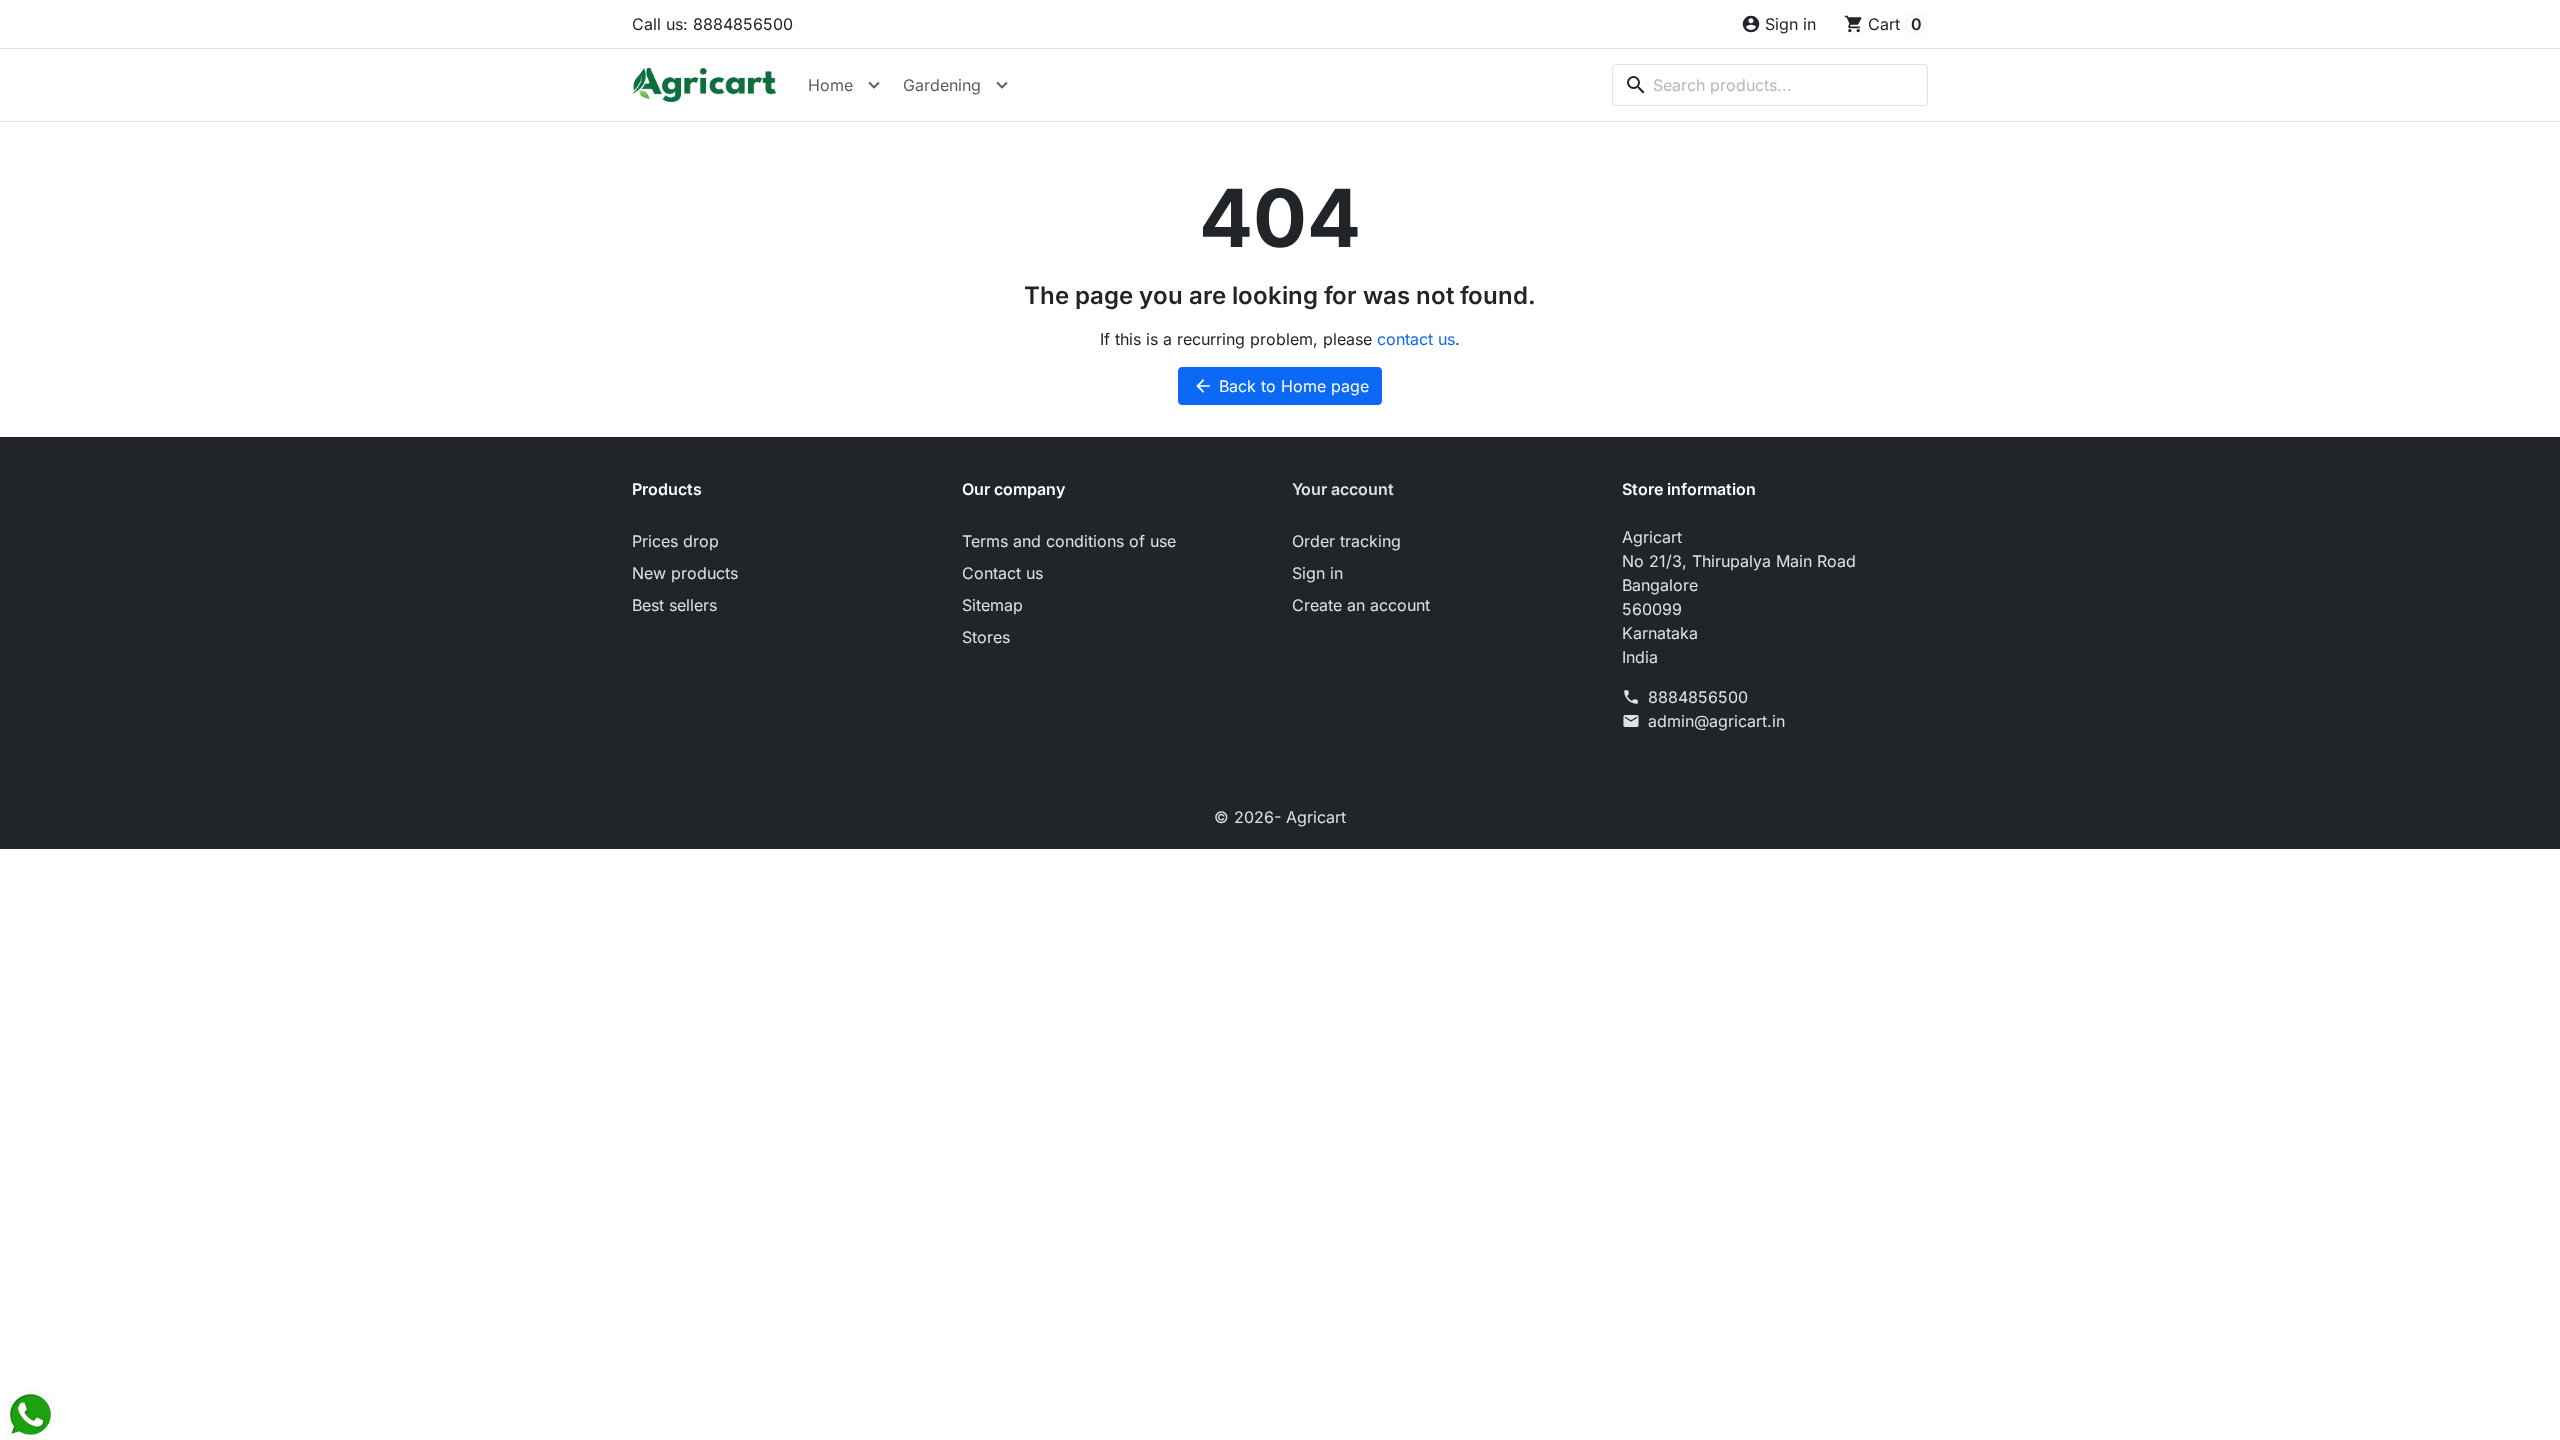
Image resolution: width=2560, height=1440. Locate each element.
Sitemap (992, 605)
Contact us (1002, 573)
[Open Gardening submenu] (1002, 85)
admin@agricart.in (1716, 721)
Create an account (1361, 605)
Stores (986, 637)
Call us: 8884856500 (712, 24)
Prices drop (675, 541)
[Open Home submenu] (874, 85)
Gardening (942, 85)
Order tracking (1346, 541)
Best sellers (674, 605)
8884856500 (1698, 697)
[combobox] (1770, 85)
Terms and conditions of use (1069, 541)
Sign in (1317, 573)
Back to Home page (1281, 386)
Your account (1343, 489)
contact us (1416, 339)
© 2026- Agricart (1280, 817)
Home (830, 85)
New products (685, 573)
